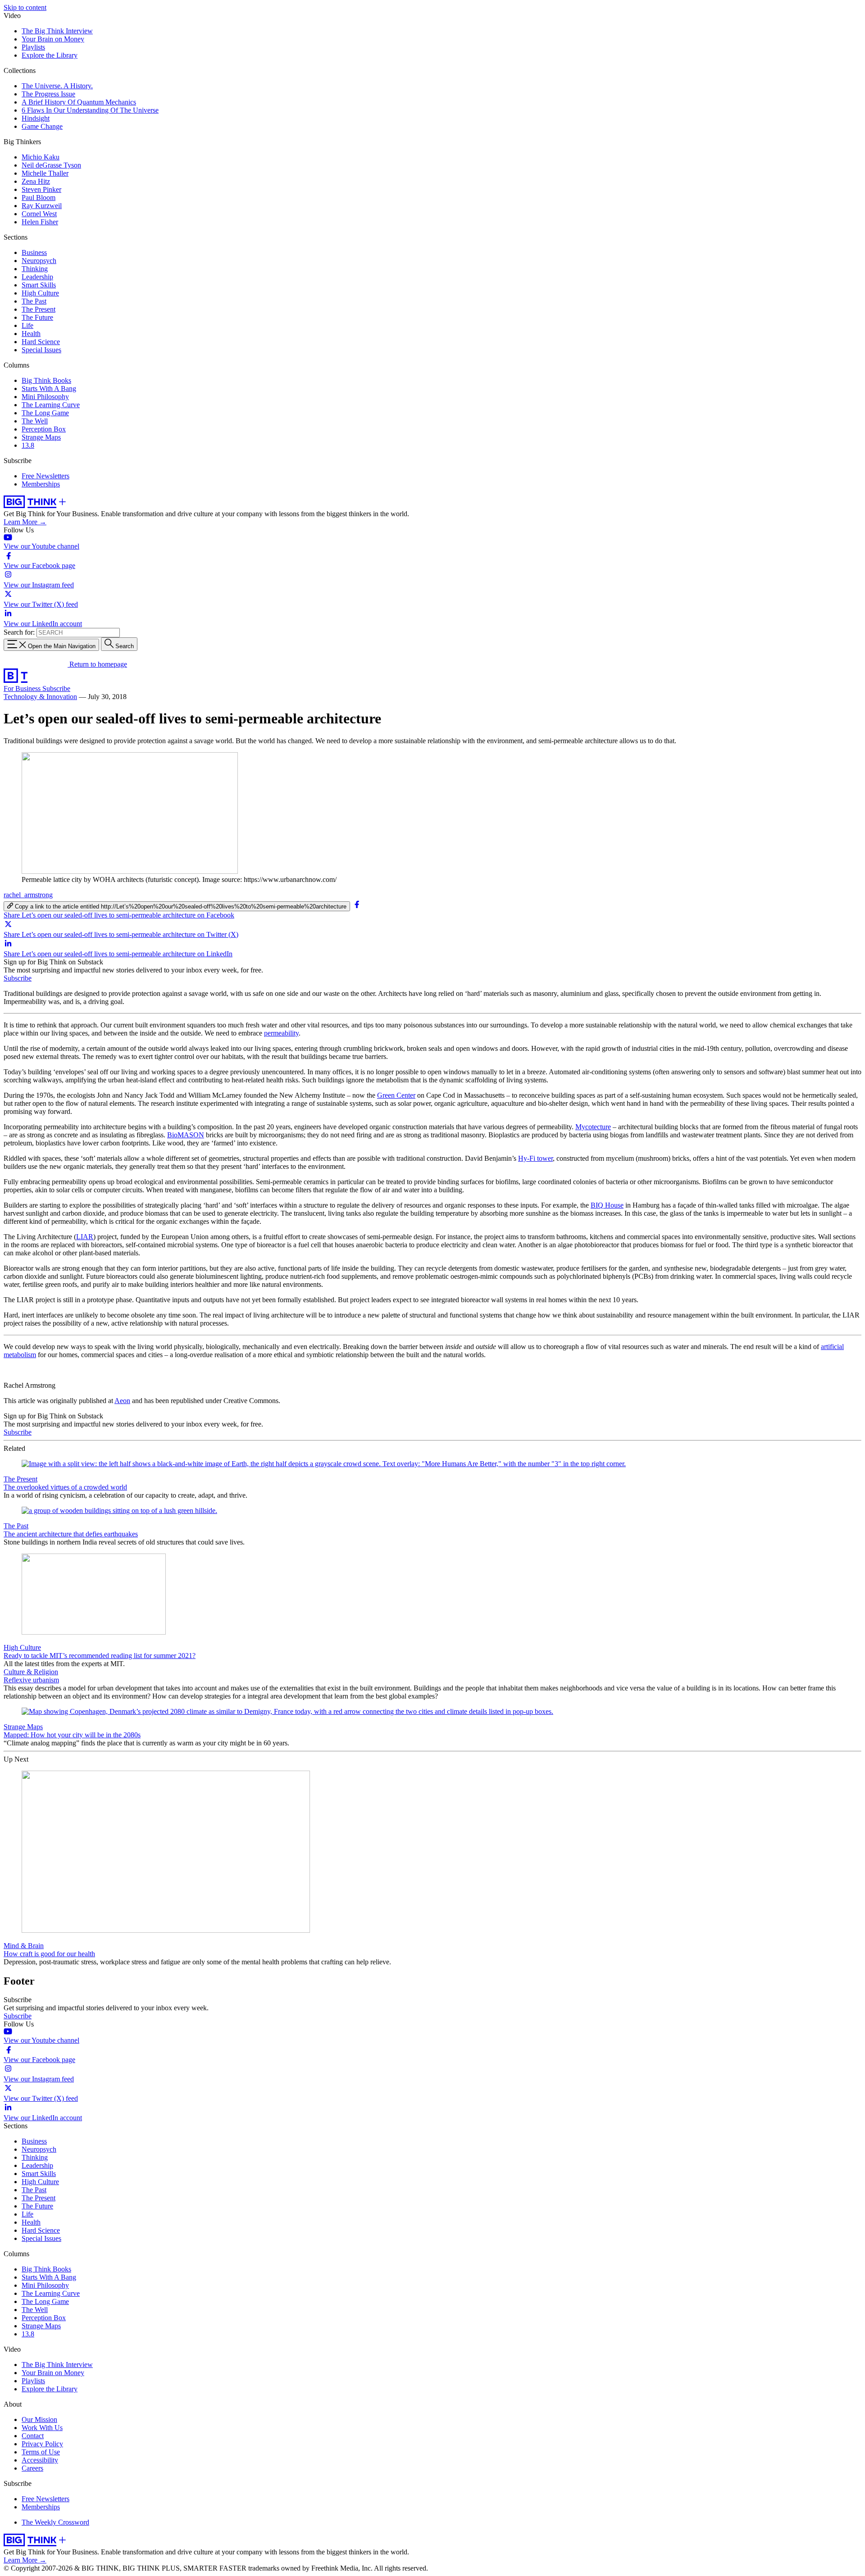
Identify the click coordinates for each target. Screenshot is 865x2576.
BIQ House (607, 1205)
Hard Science (41, 342)
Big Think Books (46, 380)
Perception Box (44, 429)
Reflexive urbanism (31, 1680)
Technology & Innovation (40, 697)
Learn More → (25, 522)
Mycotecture (593, 1127)
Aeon (122, 1401)
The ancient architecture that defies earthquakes (71, 1534)
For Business (23, 688)
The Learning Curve (51, 405)
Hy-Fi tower (535, 1158)
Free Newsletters (46, 476)
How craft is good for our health (49, 1954)
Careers (32, 2468)
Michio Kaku (41, 157)
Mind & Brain (24, 1946)
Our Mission (39, 2419)
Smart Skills (39, 285)
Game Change (42, 126)
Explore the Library (50, 55)
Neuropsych (39, 261)
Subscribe (56, 688)
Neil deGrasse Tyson (51, 165)
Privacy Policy (42, 2444)
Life (27, 325)
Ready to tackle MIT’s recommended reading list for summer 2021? (100, 1656)
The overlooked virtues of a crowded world (65, 1487)
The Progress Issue (48, 94)
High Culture (40, 293)
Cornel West (39, 214)
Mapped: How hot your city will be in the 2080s (72, 1735)
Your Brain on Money (53, 39)
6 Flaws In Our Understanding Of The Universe (90, 110)
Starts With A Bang (49, 388)
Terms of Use (41, 2452)
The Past (34, 301)
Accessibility (40, 2460)
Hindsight (36, 118)
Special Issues (41, 350)
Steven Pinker (41, 189)
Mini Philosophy (45, 397)
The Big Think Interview (57, 31)
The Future (37, 317)
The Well (35, 421)
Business (34, 252)
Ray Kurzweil (42, 206)
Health (31, 334)
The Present (39, 309)
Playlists (33, 47)
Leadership (37, 277)
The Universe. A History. (57, 86)
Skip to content (25, 7)
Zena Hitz (36, 181)
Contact (33, 2436)
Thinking (35, 269)
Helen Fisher (40, 222)
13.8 (28, 445)
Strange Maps (41, 437)
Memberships (41, 484)
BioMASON (186, 1135)
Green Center (396, 1095)
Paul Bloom (39, 198)
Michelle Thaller (45, 173)
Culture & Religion (31, 1672)
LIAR (85, 1237)
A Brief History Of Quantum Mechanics (79, 102)
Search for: (19, 632)
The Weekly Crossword (55, 2522)
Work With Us (42, 2428)
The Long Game (45, 413)
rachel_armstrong (28, 895)
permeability (281, 1033)
